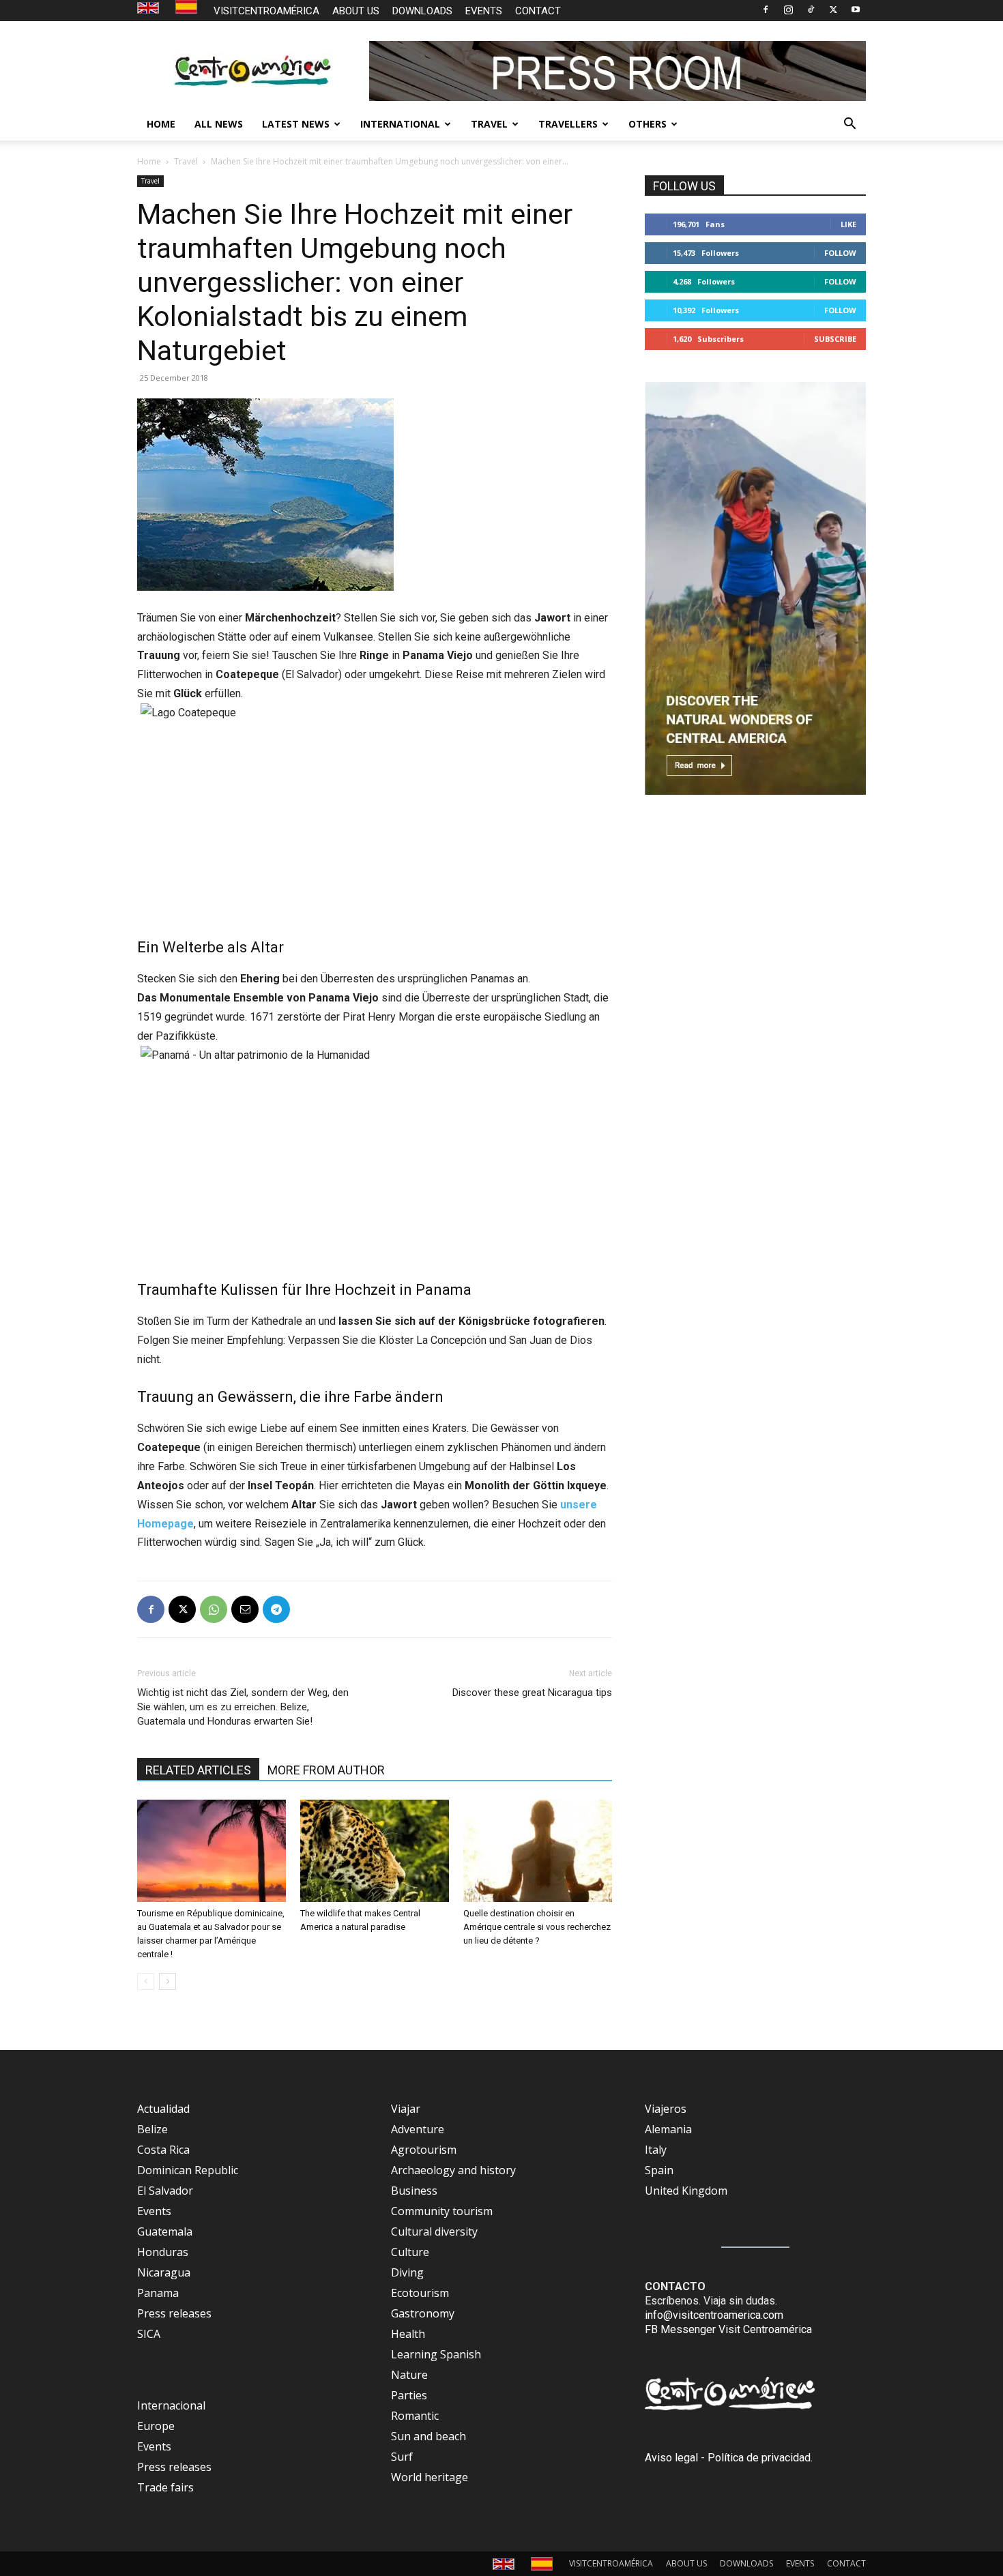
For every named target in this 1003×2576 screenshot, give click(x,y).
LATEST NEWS (296, 124)
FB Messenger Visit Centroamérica (728, 2329)
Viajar (406, 2109)
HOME (161, 124)
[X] (833, 10)
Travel (186, 161)
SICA (149, 2334)
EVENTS (484, 11)
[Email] (245, 1609)
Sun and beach (428, 2436)
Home (149, 161)
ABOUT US (356, 11)
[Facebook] (766, 10)
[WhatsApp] (214, 1609)
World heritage (430, 2477)
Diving (407, 2272)
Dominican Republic (188, 2170)
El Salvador (165, 2191)
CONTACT (538, 11)
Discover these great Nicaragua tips (532, 1693)
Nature (409, 2375)
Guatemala (165, 2231)
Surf (402, 2457)
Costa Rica (163, 2150)
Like (848, 224)
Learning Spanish (436, 2354)
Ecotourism (420, 2293)
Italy (656, 2150)
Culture (410, 2252)
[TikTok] (811, 10)
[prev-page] (146, 1981)
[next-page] (168, 1981)
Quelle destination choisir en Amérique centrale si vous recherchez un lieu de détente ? (537, 1927)
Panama (158, 2293)
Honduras (163, 2252)
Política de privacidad (759, 2458)
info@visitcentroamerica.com (714, 2315)
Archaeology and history (453, 2170)
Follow (840, 253)
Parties (409, 2395)
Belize (152, 2129)
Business (414, 2191)
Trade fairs (165, 2487)
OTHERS (648, 124)
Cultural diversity (434, 2231)
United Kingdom (686, 2191)
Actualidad (163, 2109)
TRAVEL (489, 124)
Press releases (174, 2313)
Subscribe (835, 339)
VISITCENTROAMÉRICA (266, 11)
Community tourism (442, 2211)
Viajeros (666, 2109)
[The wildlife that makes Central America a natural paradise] (375, 1851)
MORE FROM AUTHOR (326, 1770)
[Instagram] (788, 10)
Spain (659, 2170)
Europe (156, 2426)
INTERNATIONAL (400, 124)
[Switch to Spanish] (188, 7)
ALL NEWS (219, 124)
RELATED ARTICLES (198, 1770)
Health (408, 2334)
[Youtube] (856, 10)
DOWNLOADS (422, 11)
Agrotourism (424, 2150)
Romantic (415, 2416)
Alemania (668, 2129)
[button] (849, 125)
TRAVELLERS (568, 124)
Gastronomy (423, 2313)
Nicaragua (164, 2272)
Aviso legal (671, 2458)
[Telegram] (276, 1609)
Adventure (418, 2129)
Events (154, 2211)
